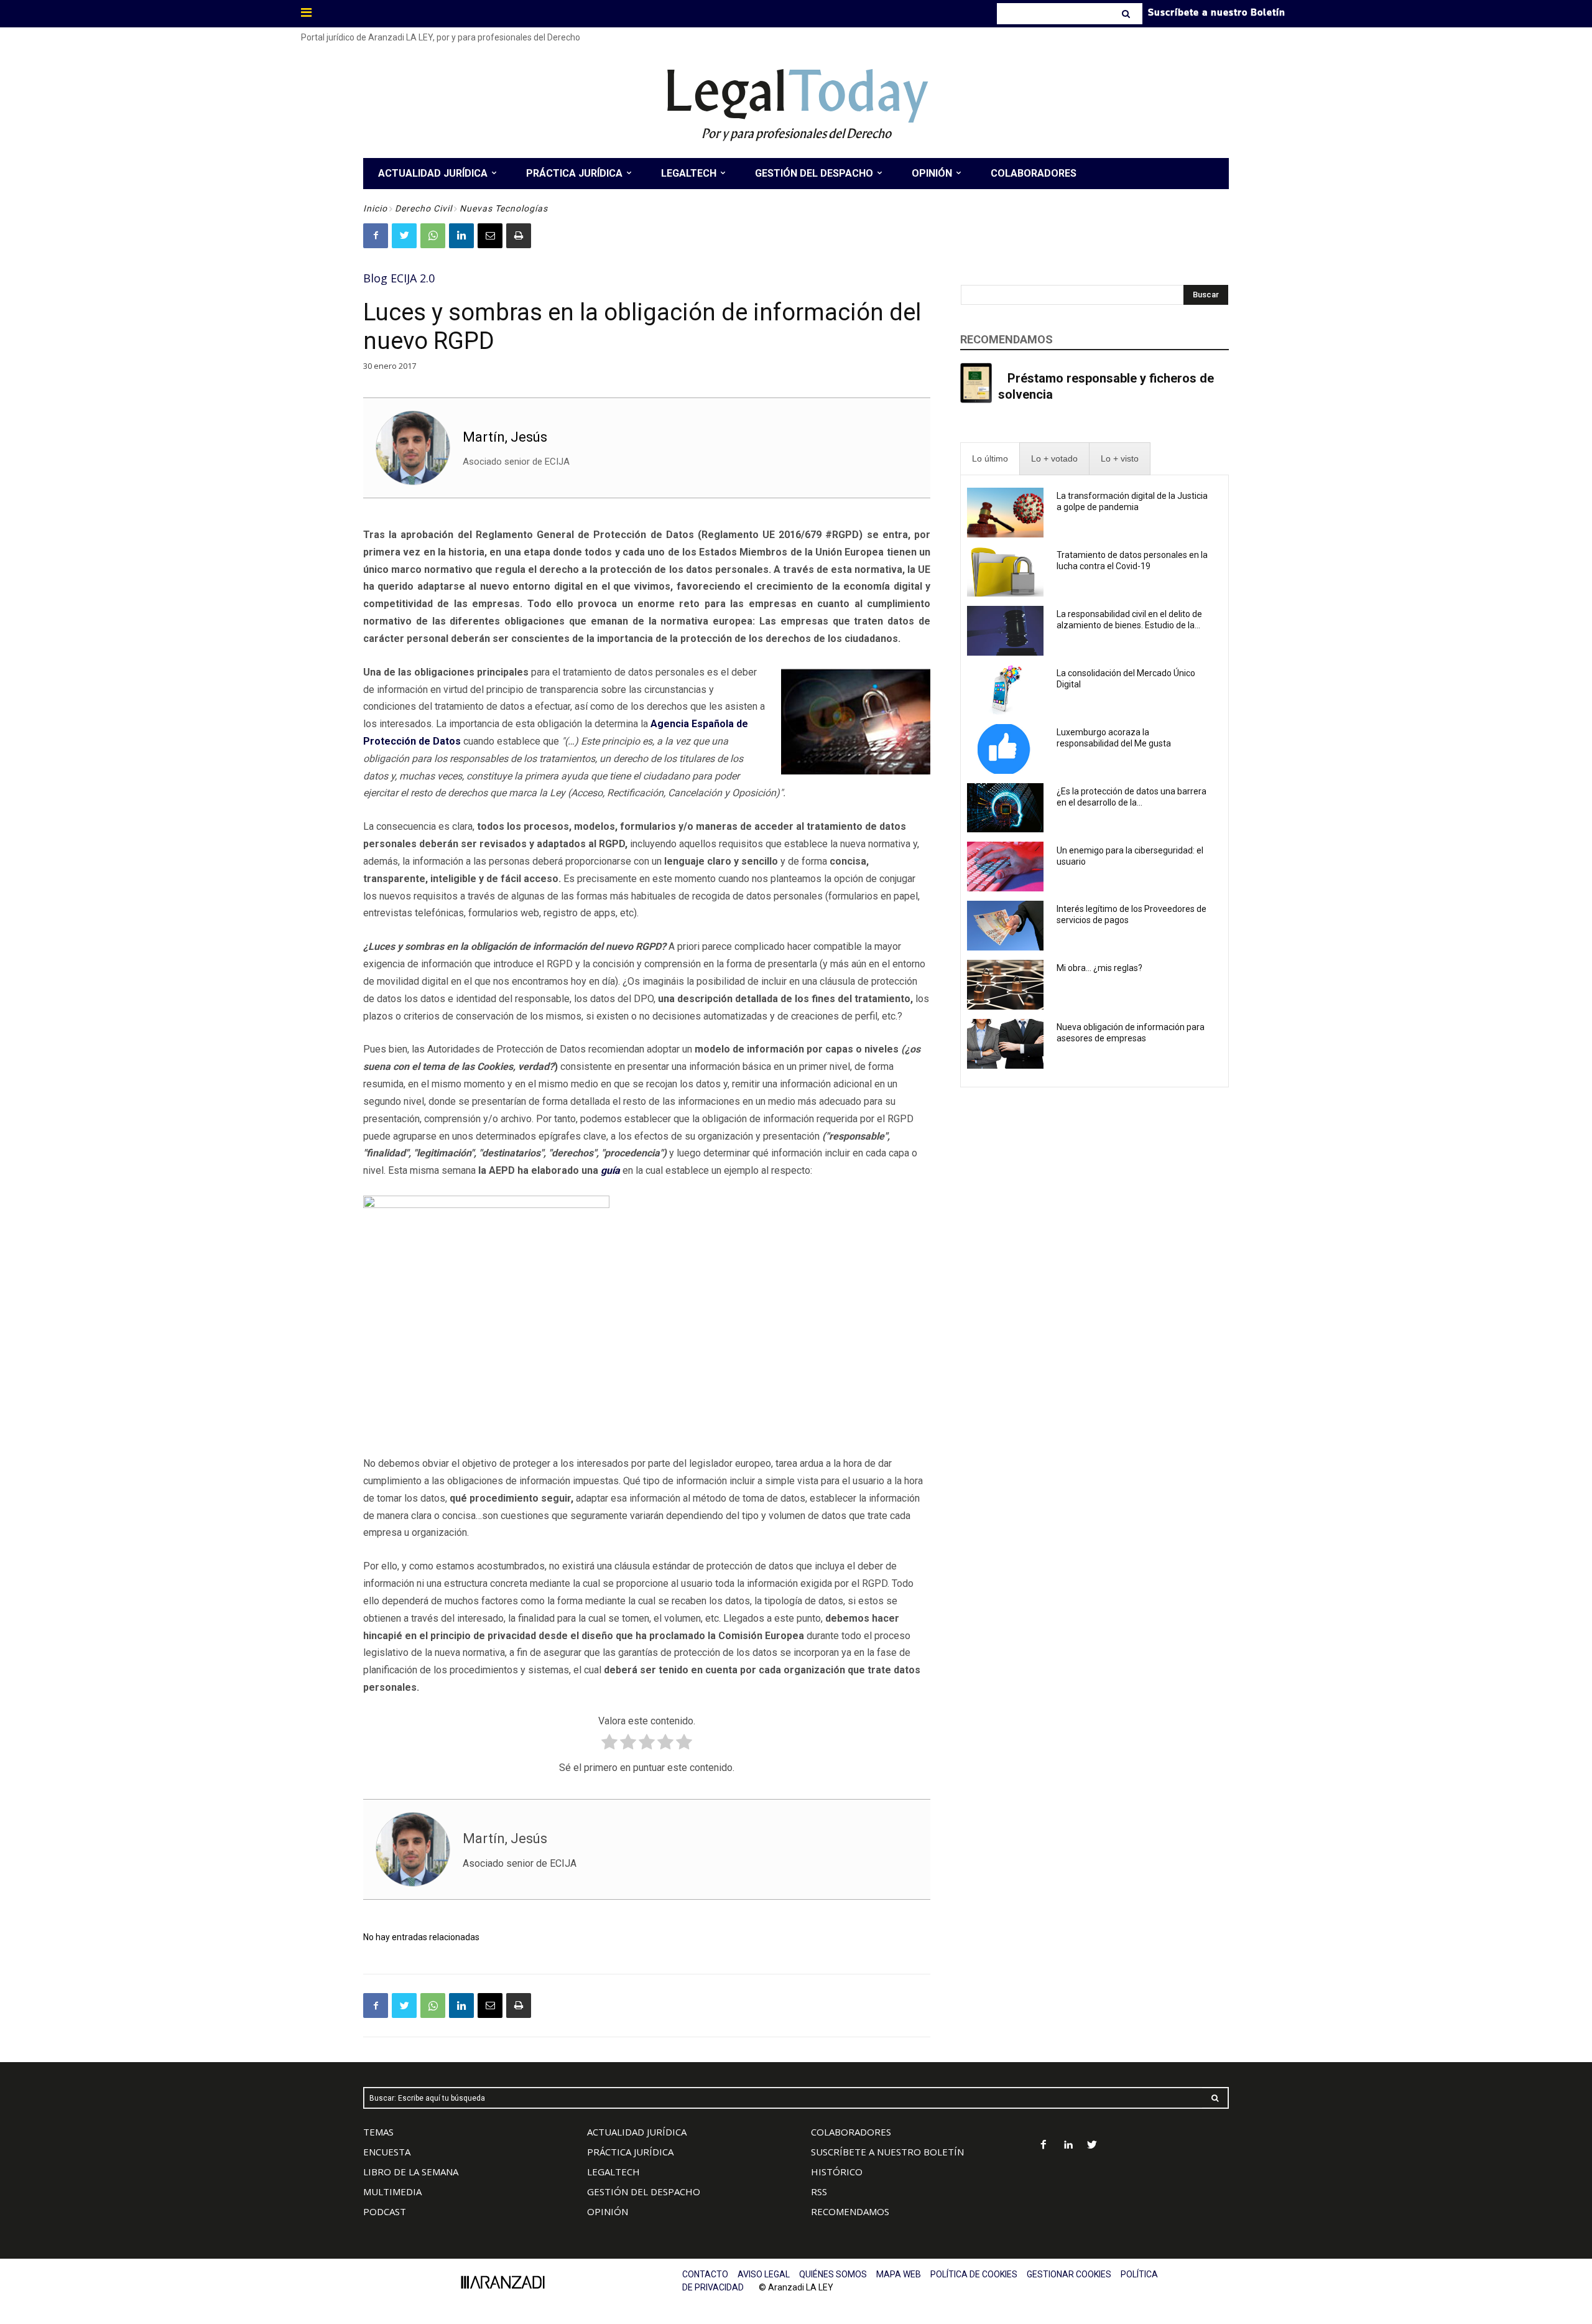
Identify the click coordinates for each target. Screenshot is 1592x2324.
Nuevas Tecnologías (504, 208)
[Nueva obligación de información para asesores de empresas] (1005, 1044)
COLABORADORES (851, 2132)
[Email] (490, 236)
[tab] (990, 459)
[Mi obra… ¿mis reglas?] (1005, 985)
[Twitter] (404, 236)
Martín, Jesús (505, 437)
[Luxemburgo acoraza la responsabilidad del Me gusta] (1005, 749)
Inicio (375, 208)
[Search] (1127, 14)
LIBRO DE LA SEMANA (411, 2172)
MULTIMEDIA (392, 2192)
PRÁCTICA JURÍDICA (630, 2152)
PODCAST (385, 2211)
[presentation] (990, 459)
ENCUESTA (387, 2152)
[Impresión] (519, 236)
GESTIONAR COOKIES (1069, 2274)
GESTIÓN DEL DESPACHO (644, 2192)
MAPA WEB (899, 2274)
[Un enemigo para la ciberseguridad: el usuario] (1005, 867)
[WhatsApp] (433, 236)
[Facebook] (376, 236)
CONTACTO (705, 2274)
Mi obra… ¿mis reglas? (1099, 968)
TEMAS (378, 2132)
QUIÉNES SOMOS (833, 2274)
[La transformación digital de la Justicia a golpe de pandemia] (1005, 513)
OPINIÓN (608, 2211)
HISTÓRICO (837, 2172)
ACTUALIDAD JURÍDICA (637, 2132)
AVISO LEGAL (764, 2274)
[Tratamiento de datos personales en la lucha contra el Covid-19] (1005, 572)
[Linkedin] (461, 236)
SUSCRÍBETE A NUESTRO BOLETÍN (887, 2152)
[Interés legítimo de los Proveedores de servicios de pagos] (1005, 926)
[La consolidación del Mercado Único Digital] (1005, 690)
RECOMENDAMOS (850, 2211)
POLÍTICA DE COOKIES (974, 2274)
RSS (819, 2192)
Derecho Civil (423, 208)
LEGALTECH (613, 2172)
